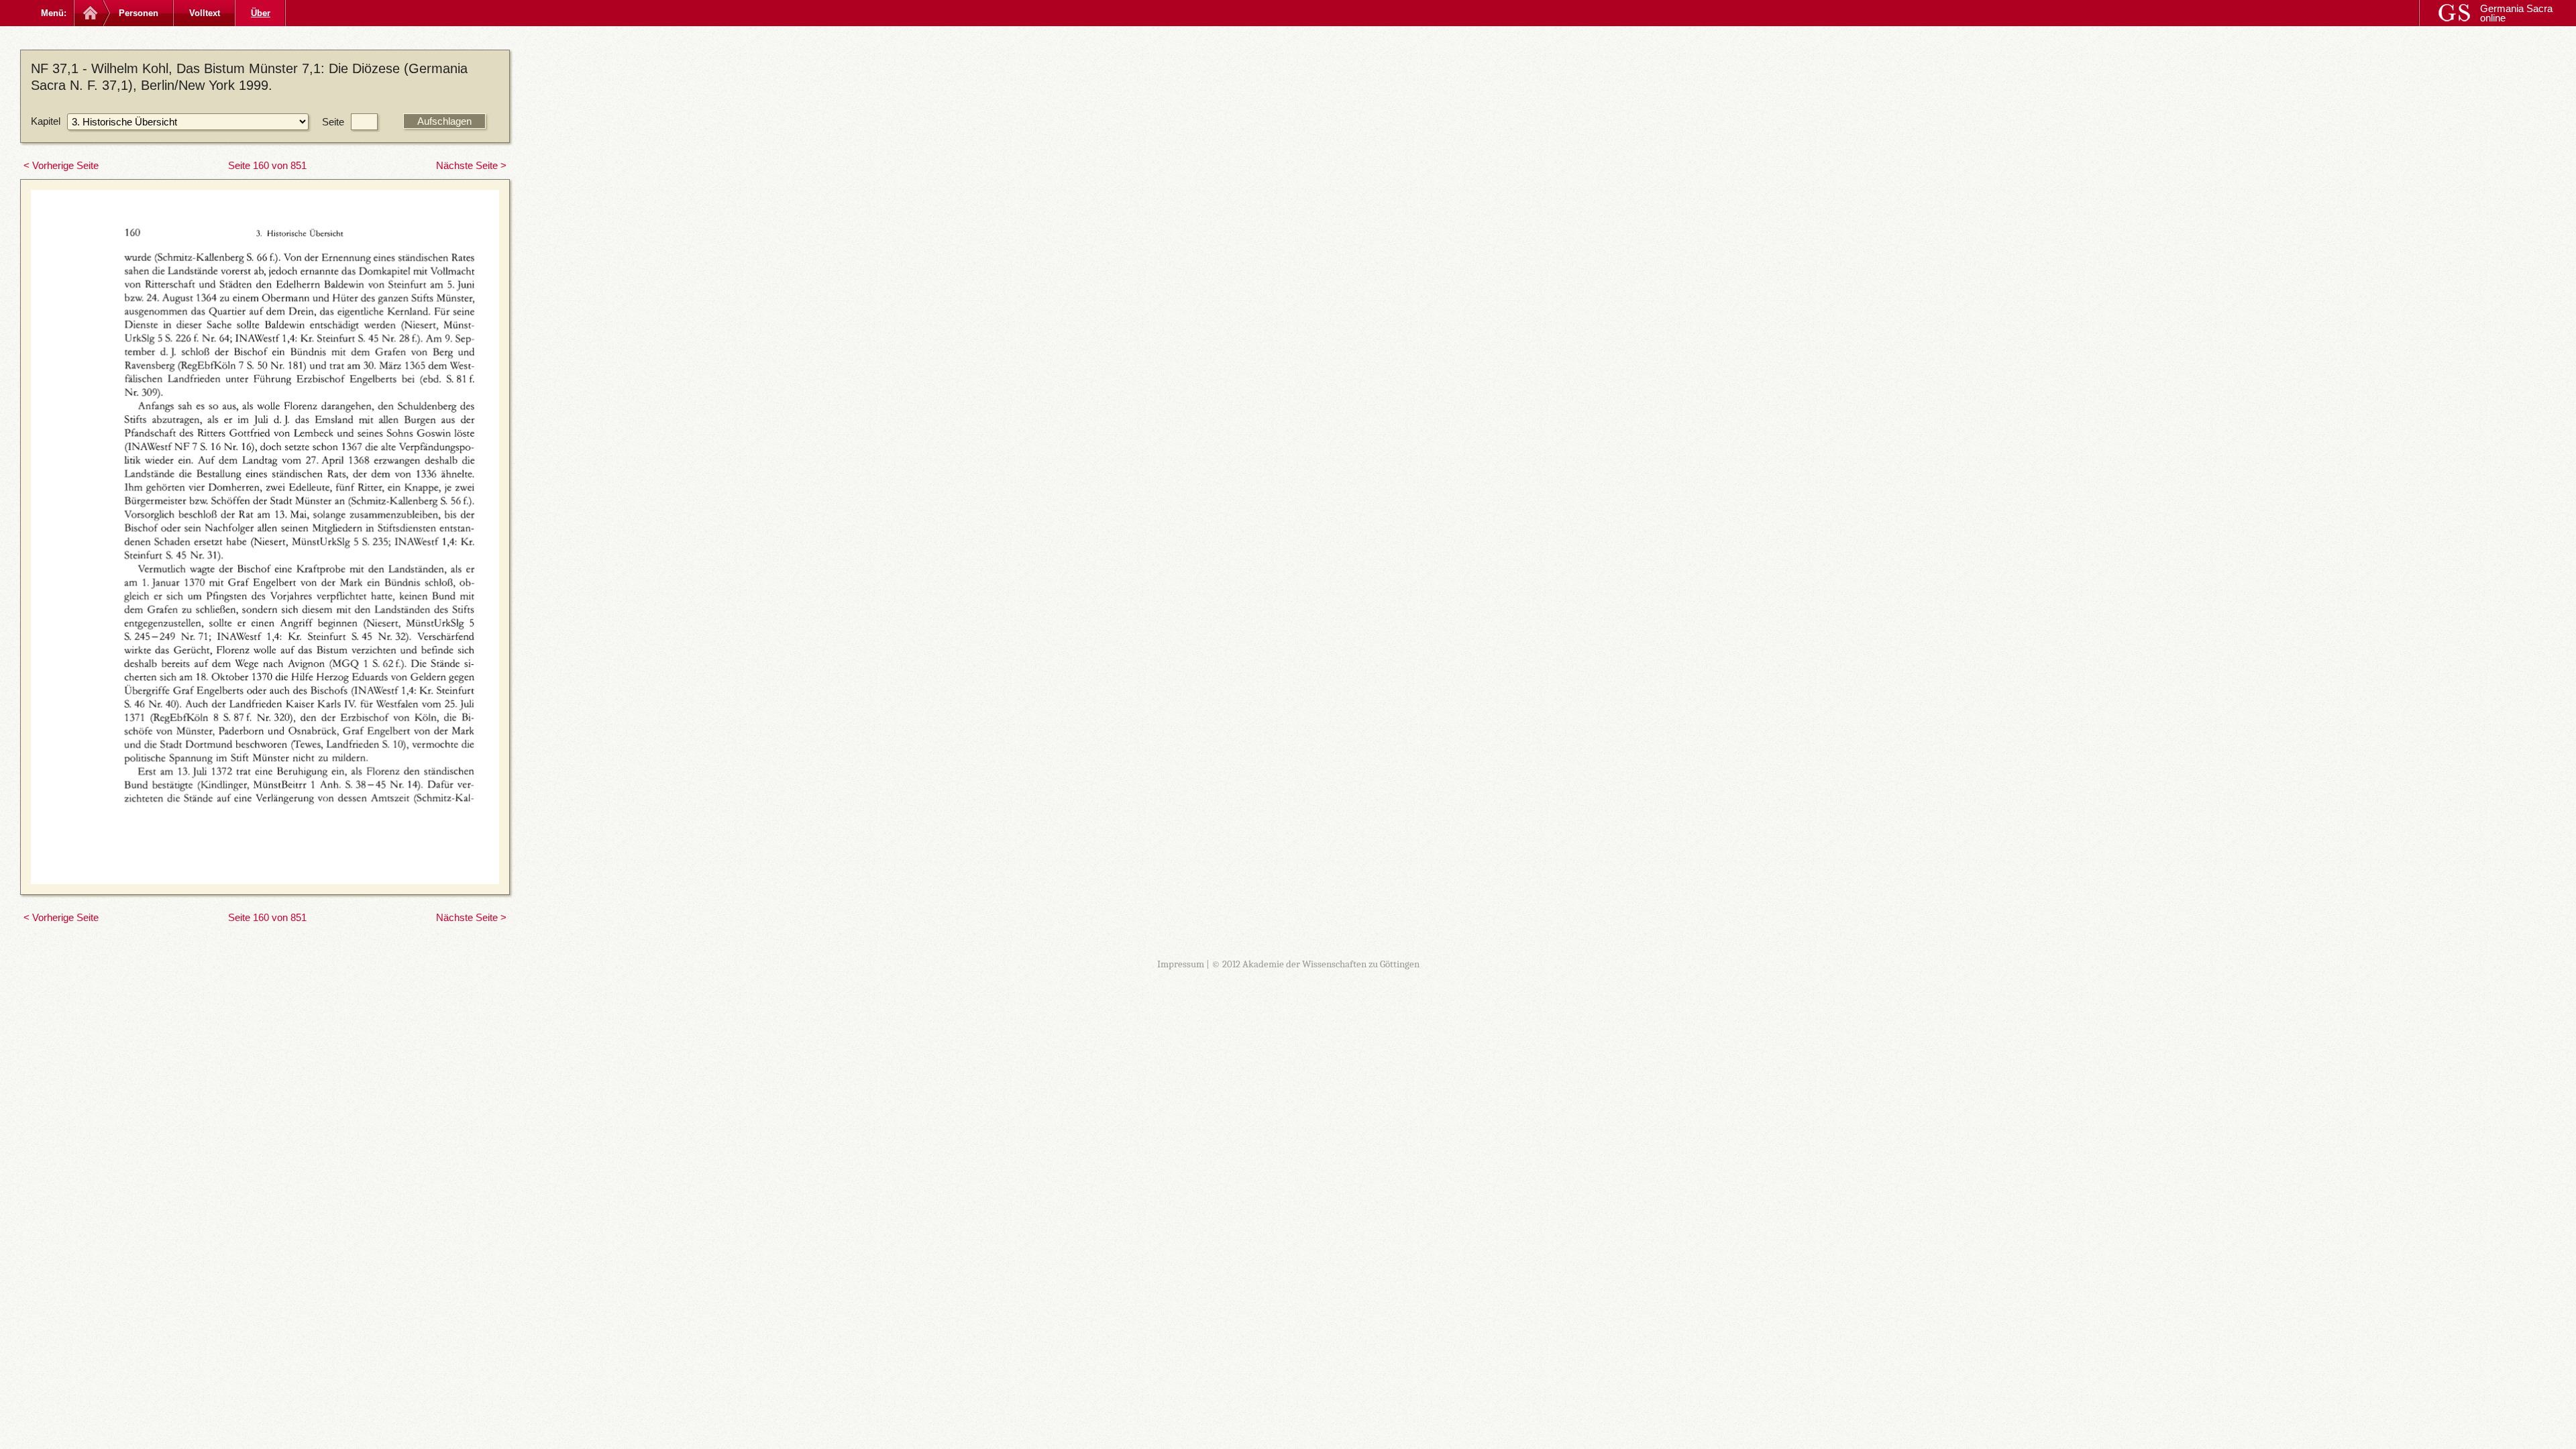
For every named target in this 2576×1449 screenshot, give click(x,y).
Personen (139, 13)
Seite (333, 122)
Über (261, 13)
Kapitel (46, 121)
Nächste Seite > (471, 165)
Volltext (205, 13)
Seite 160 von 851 (267, 165)
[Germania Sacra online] (89, 13)
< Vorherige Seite (61, 165)
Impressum (1181, 964)
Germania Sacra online (2516, 13)
